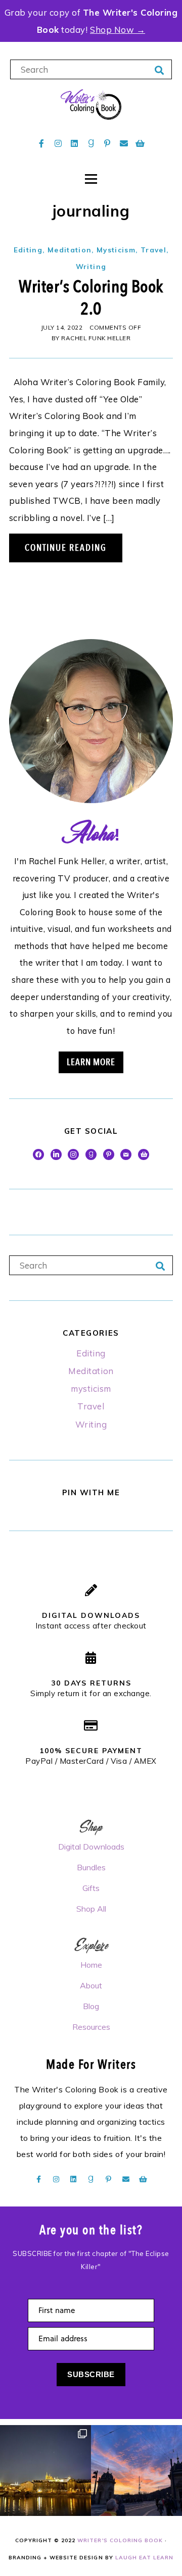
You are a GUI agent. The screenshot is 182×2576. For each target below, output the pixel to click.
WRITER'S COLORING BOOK (120, 2540)
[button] (17, 25)
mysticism (116, 250)
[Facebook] (38, 1153)
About (91, 1985)
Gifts (91, 1888)
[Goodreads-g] (91, 143)
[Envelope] (124, 143)
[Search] (160, 71)
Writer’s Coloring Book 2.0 (91, 298)
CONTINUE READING (66, 548)
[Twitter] (56, 1153)
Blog (91, 2006)
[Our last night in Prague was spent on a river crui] (45, 2470)
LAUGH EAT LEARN (144, 2558)
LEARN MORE (91, 1062)
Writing (91, 266)
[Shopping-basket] (141, 143)
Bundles (91, 1867)
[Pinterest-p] (108, 143)
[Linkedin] (74, 143)
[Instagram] (58, 143)
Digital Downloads (91, 1847)
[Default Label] (91, 1153)
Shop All (91, 1909)
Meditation (70, 250)
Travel (153, 250)
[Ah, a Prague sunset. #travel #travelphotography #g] (136, 2470)
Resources (91, 2027)
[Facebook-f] (41, 143)
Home (91, 1965)
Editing (28, 250)
